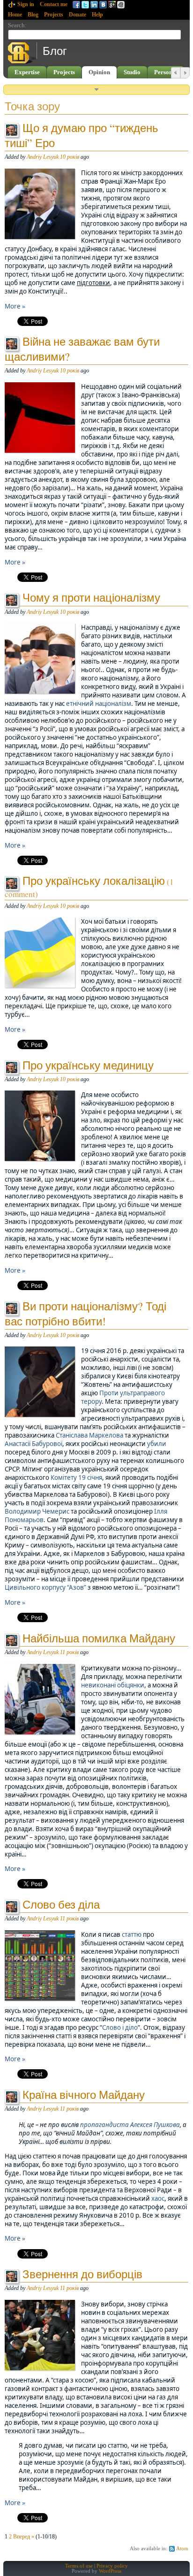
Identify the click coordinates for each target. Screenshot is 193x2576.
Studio (132, 72)
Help (97, 15)
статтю (132, 1934)
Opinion (99, 72)
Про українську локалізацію (94, 881)
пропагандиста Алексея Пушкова (130, 2125)
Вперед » (24, 2537)
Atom (182, 2549)
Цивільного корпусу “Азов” (45, 1587)
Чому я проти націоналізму (91, 597)
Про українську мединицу (88, 1065)
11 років (69, 1652)
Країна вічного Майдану (84, 2095)
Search (16, 25)
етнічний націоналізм (99, 704)
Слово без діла (61, 1904)
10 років (70, 157)
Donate (78, 15)
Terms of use (79, 2566)
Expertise (27, 72)
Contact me (54, 4)
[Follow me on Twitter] (85, 5)
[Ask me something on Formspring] (112, 5)
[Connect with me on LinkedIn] (94, 5)
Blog (33, 15)
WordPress (110, 2571)
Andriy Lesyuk (43, 157)
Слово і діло (120, 2027)
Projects (54, 15)
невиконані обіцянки (113, 1685)
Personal (166, 72)
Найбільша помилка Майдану (99, 1638)
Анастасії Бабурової (33, 1444)
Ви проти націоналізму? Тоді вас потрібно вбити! (85, 1314)
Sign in (26, 4)
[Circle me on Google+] (121, 5)
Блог (55, 51)
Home (15, 15)
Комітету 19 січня (76, 1478)
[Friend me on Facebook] (76, 5)
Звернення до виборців (82, 2274)
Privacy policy (112, 2566)
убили (157, 1444)
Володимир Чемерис (37, 1511)
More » (15, 306)
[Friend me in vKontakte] (103, 5)
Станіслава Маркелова (89, 1435)
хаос (158, 2198)
